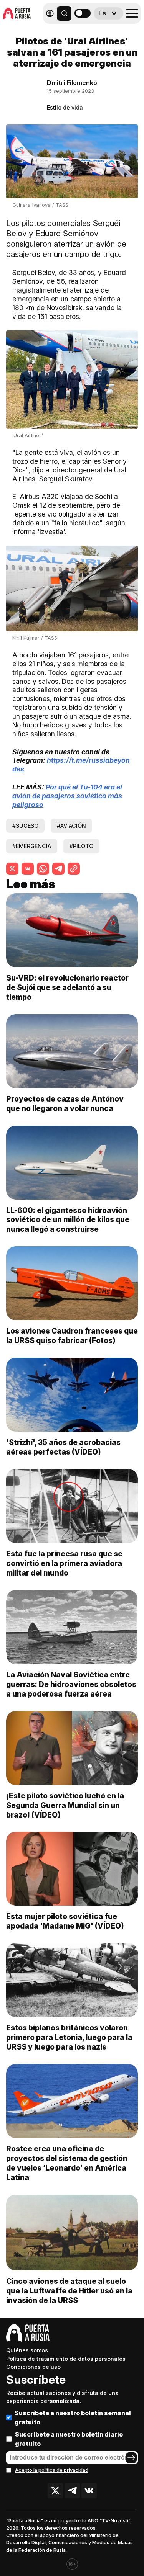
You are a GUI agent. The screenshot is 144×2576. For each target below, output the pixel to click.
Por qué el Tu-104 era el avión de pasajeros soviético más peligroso (67, 796)
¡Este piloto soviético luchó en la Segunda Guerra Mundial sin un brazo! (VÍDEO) (65, 1805)
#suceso (25, 826)
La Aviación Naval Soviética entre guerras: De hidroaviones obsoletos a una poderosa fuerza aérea (71, 1684)
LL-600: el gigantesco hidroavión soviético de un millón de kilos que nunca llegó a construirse (68, 1220)
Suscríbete (36, 2380)
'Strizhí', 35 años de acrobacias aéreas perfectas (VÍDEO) (63, 1447)
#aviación (71, 826)
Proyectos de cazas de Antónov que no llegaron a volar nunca (65, 1104)
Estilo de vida (65, 107)
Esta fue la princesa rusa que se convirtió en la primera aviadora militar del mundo (64, 1563)
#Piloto (81, 846)
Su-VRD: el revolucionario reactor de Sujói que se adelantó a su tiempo (67, 987)
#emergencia (32, 846)
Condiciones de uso (33, 2367)
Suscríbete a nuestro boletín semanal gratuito (73, 2417)
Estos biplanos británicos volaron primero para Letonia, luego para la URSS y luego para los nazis (69, 2037)
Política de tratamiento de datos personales (66, 2359)
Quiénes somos (27, 2350)
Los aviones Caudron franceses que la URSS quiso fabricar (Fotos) (72, 1336)
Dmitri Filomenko (72, 83)
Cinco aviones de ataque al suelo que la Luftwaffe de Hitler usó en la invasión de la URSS (69, 2291)
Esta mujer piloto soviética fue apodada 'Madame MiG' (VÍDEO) (65, 1921)
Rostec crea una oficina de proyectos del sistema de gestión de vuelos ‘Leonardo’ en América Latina (67, 2163)
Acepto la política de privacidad (52, 2470)
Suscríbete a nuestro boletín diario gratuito (69, 2439)
